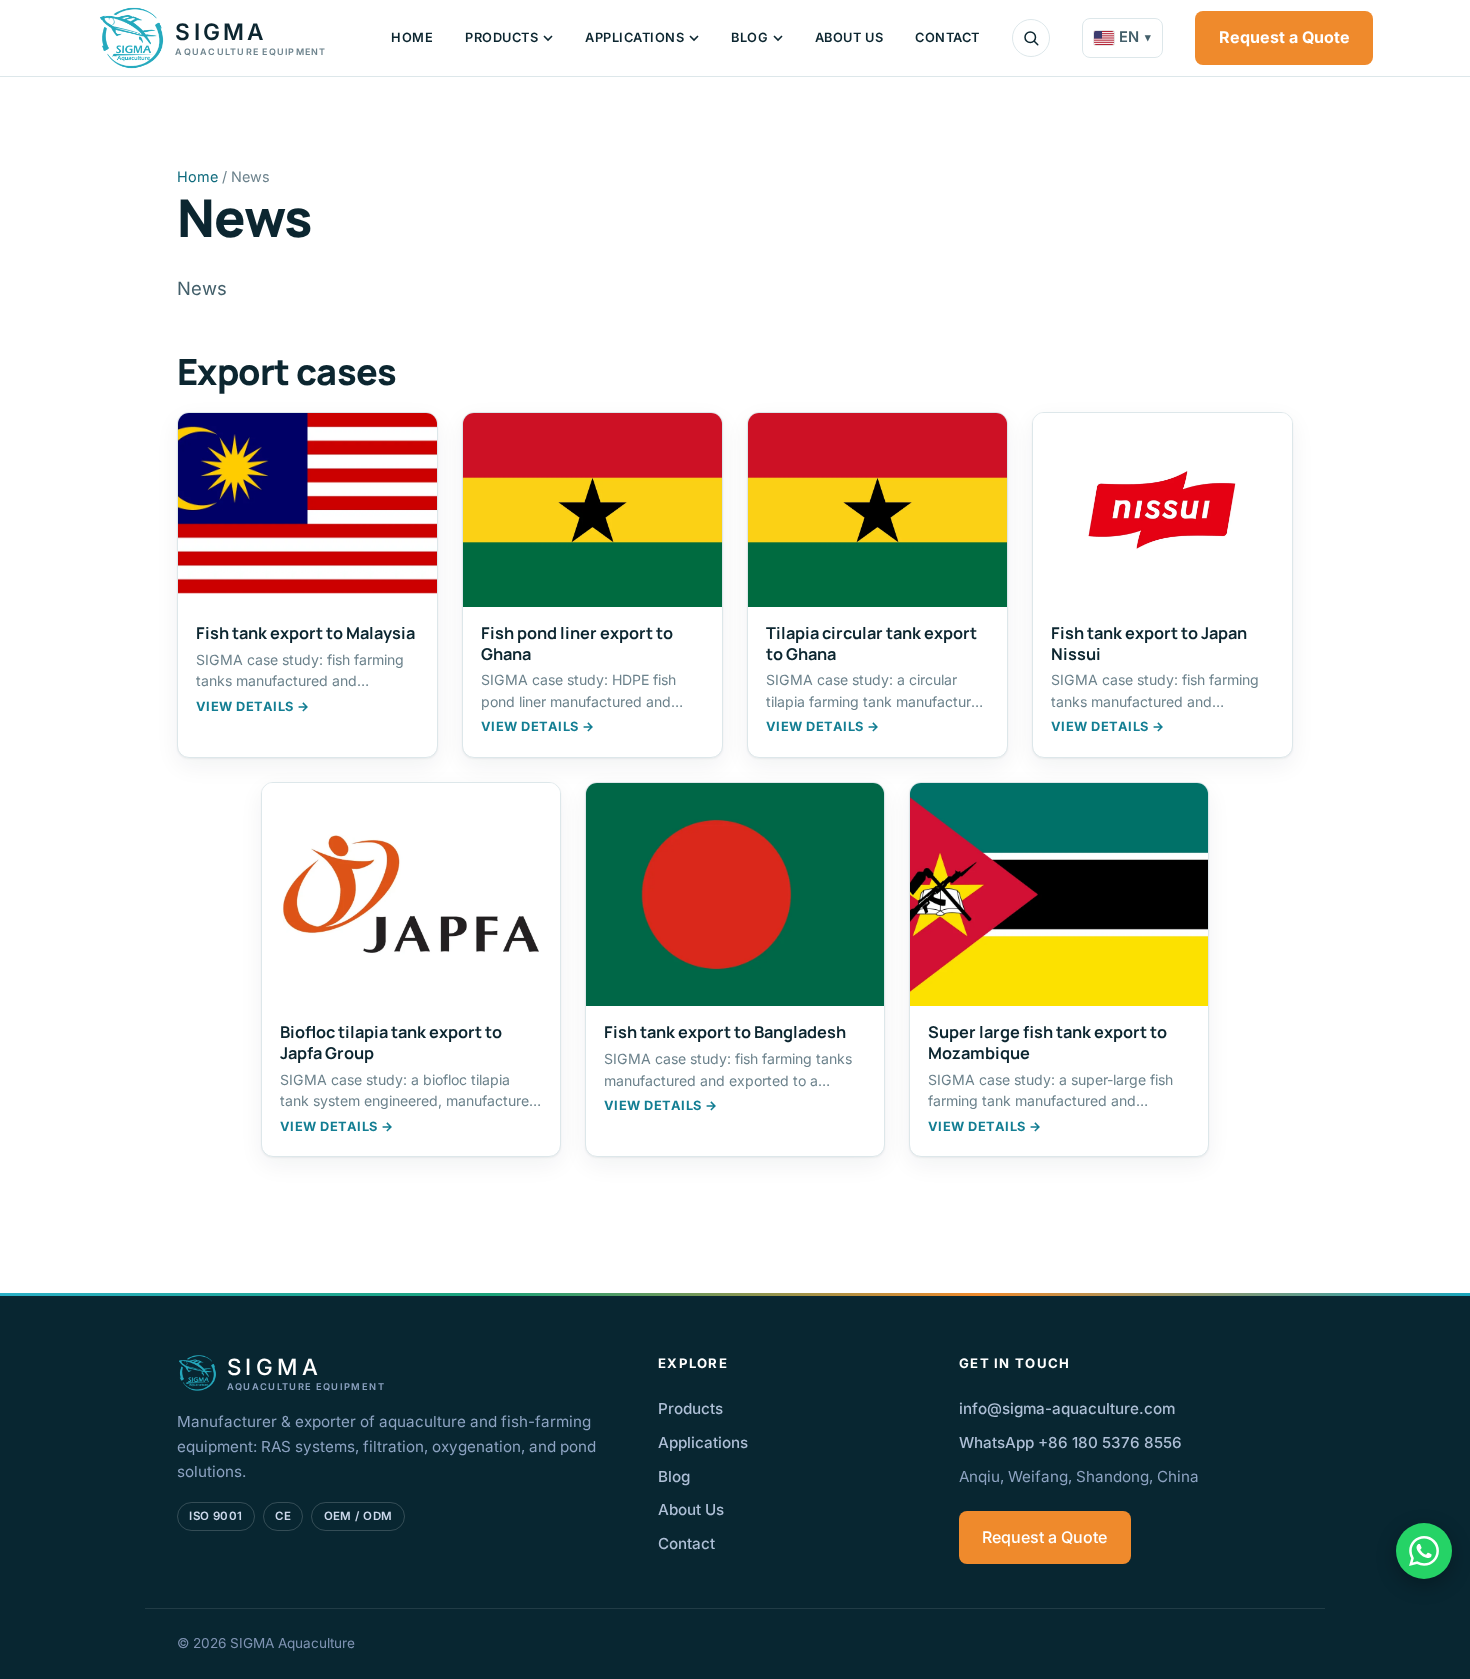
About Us (849, 37)
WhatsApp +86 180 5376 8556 (1070, 1442)
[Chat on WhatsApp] (1424, 1551)
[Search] (1031, 38)
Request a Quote (1284, 37)
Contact (947, 37)
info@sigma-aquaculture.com (1067, 1408)
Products (501, 37)
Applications (634, 37)
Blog (749, 37)
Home (412, 37)
